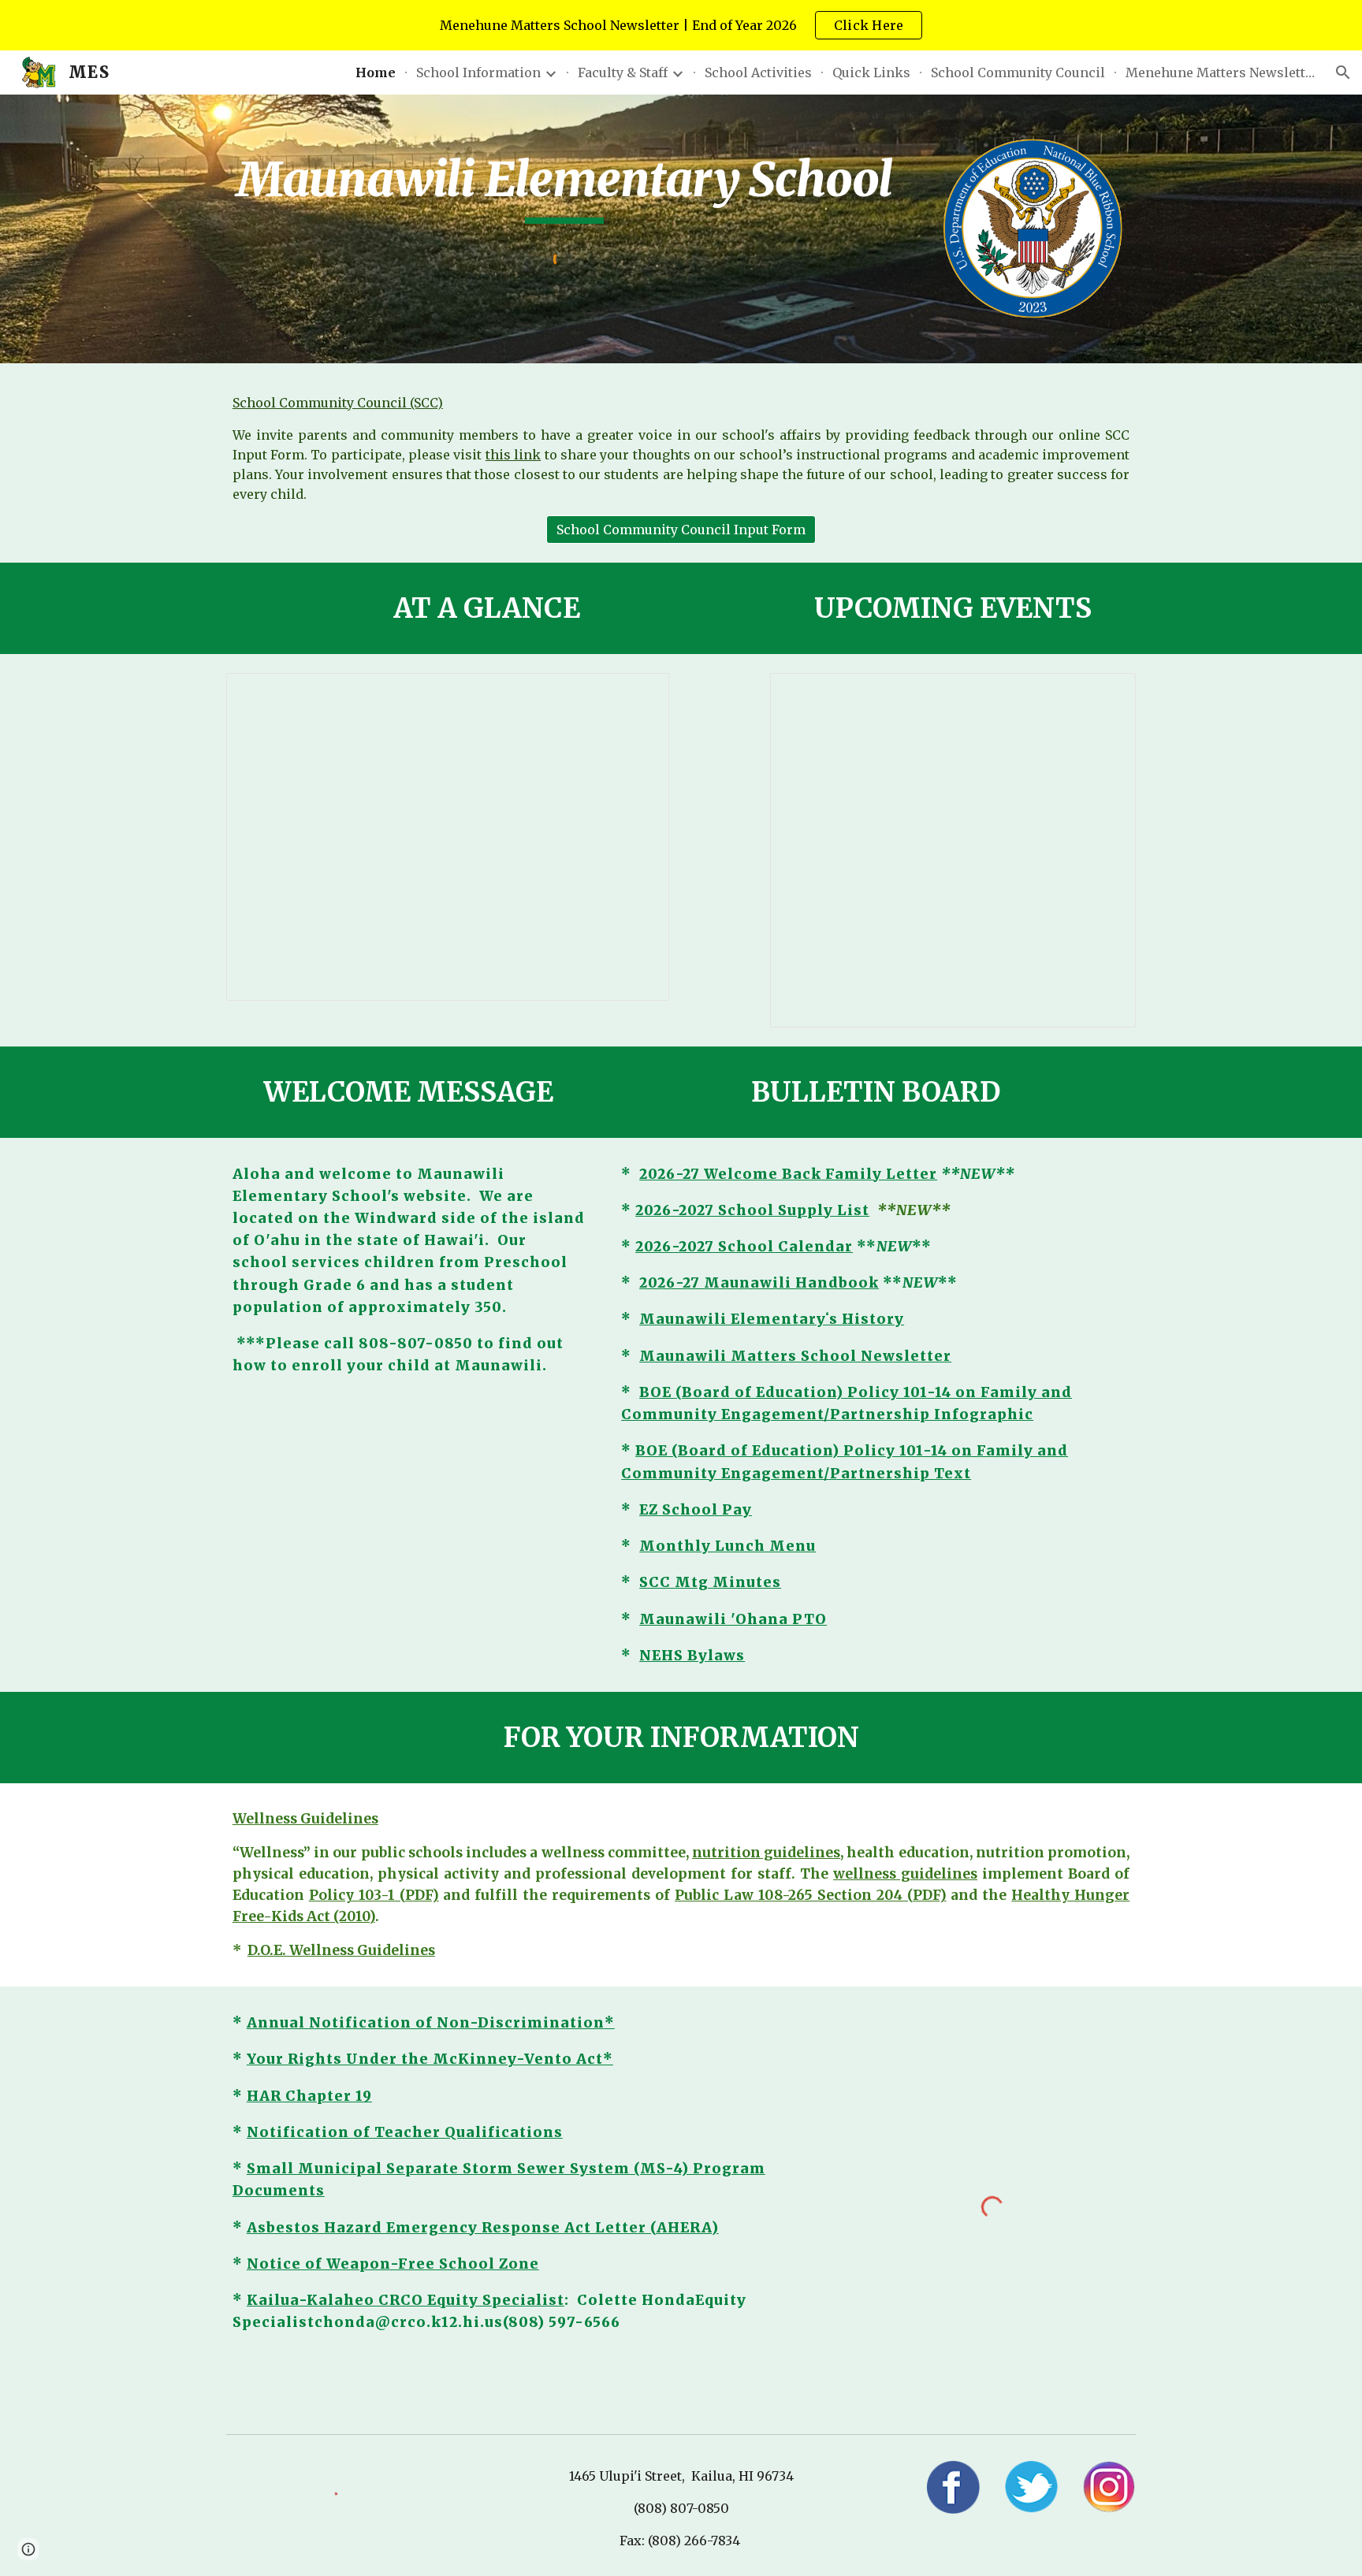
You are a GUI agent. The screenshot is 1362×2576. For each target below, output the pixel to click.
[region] (681, 25)
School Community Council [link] (1018, 72)
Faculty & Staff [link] (623, 72)
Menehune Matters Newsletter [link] (1220, 72)
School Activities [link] (758, 72)
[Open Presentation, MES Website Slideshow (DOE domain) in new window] (639, 693)
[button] (1343, 72)
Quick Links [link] (871, 72)
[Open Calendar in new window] (1106, 693)
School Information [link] (478, 72)
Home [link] (376, 72)
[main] (564, 187)
